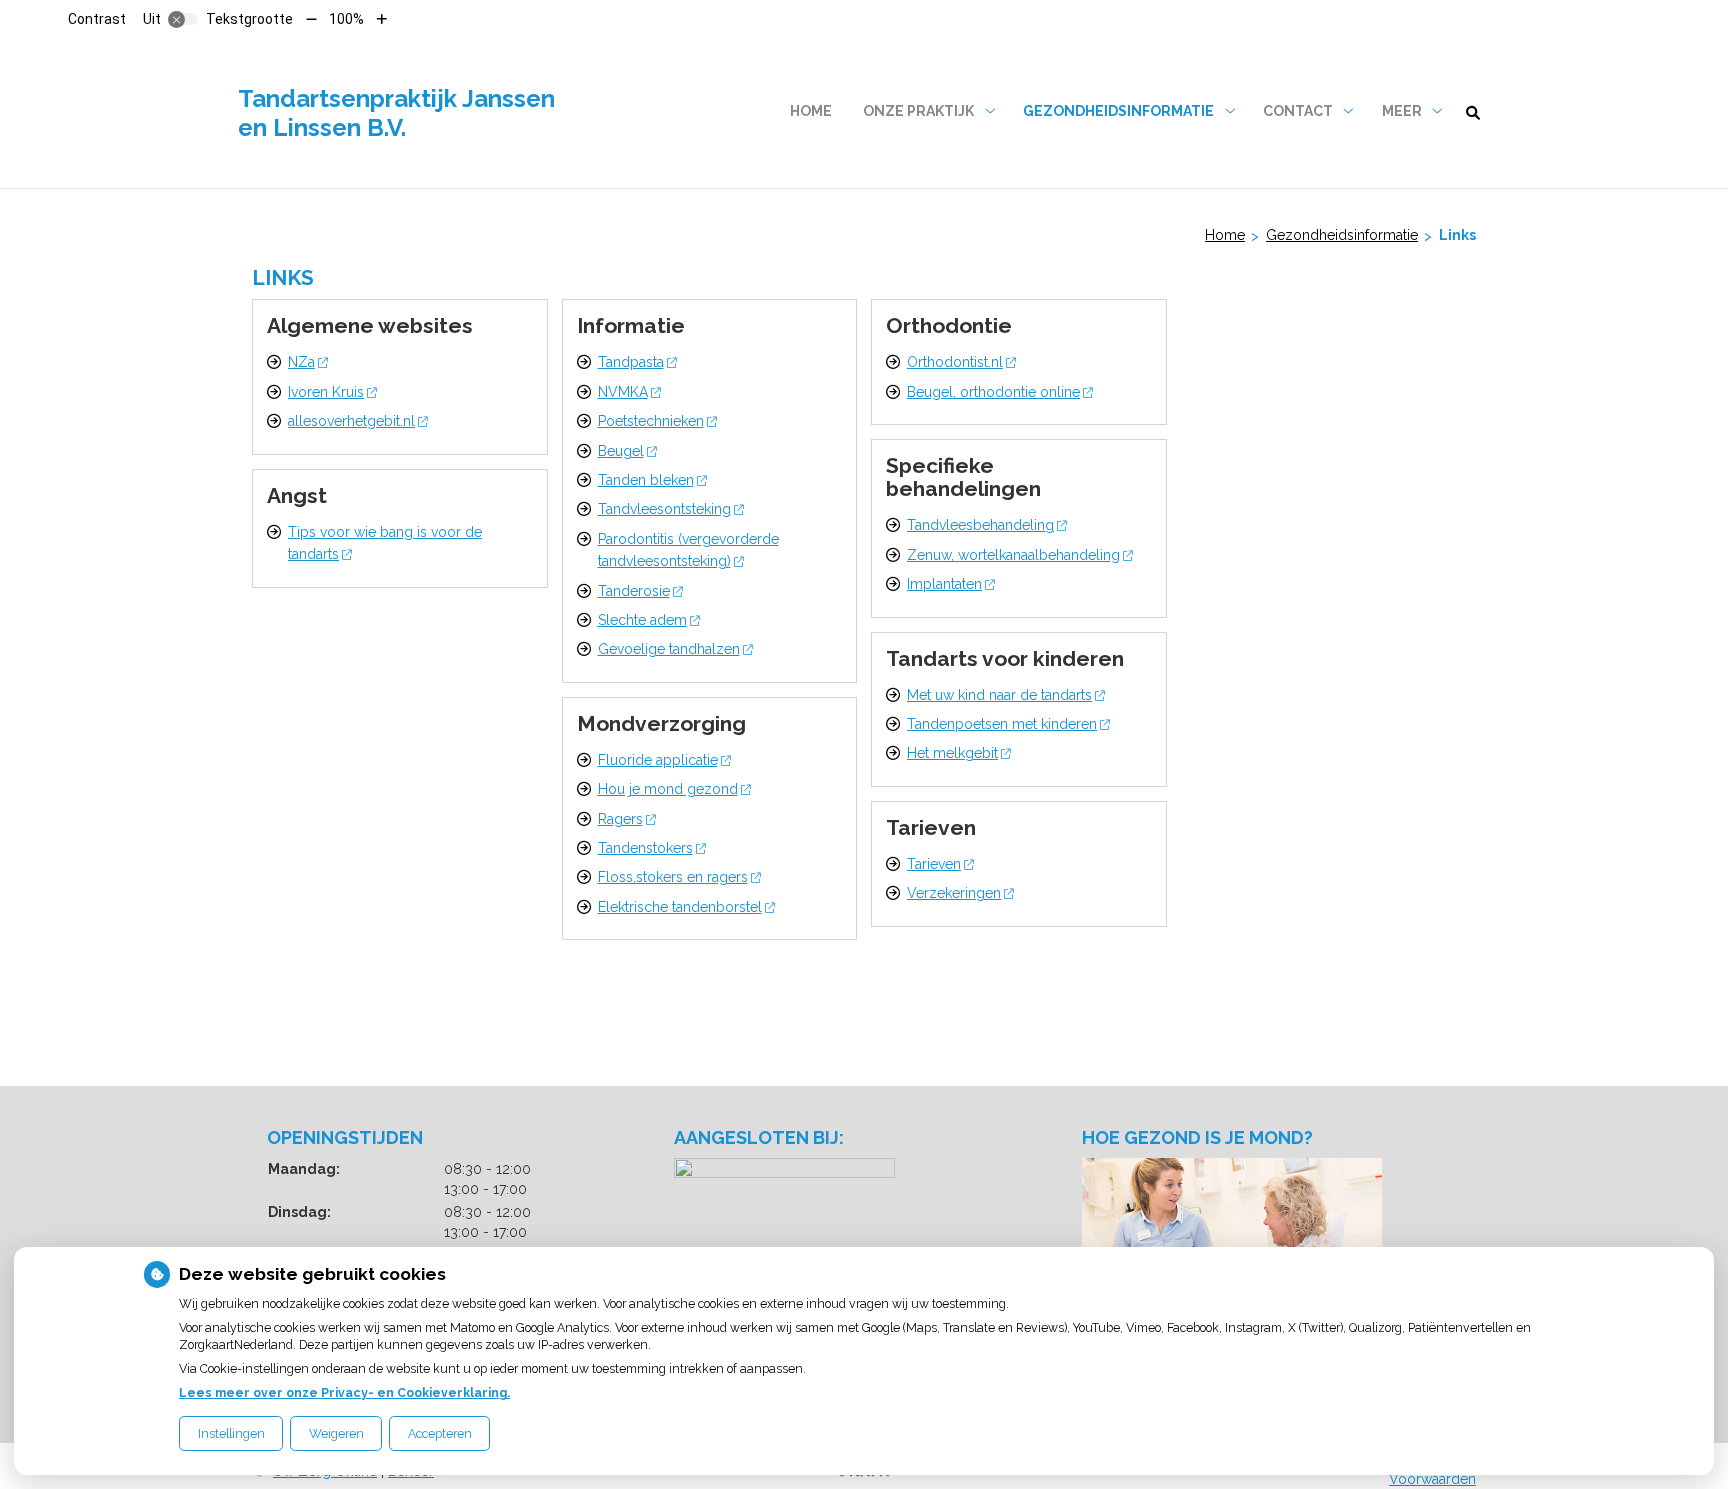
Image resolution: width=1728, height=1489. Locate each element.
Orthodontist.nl (955, 362)
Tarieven (934, 864)
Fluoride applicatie (658, 760)
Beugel (621, 451)
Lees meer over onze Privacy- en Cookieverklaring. (344, 1392)
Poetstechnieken (651, 421)
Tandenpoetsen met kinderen (1002, 724)
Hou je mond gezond (668, 789)
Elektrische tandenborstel (680, 907)
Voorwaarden (1432, 1479)
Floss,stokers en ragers (673, 877)
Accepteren (440, 1433)
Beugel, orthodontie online (993, 392)
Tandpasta (631, 362)
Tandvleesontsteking (664, 509)
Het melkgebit (952, 753)
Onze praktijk (918, 111)
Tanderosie (634, 591)
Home (811, 111)
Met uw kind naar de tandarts (999, 695)
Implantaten (944, 584)
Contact (1298, 111)
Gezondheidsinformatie (1118, 111)
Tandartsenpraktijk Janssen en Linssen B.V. (396, 113)
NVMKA (623, 392)
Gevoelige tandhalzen (669, 649)
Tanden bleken (646, 480)
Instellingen (231, 1433)
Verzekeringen (954, 893)
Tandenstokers (645, 848)
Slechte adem (642, 620)
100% (346, 19)
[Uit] (183, 19)
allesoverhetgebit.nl (351, 421)
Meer (1402, 111)
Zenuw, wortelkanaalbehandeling (1013, 555)
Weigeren (336, 1433)
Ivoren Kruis (326, 392)
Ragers (620, 819)
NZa (301, 362)
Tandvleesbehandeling (980, 525)
